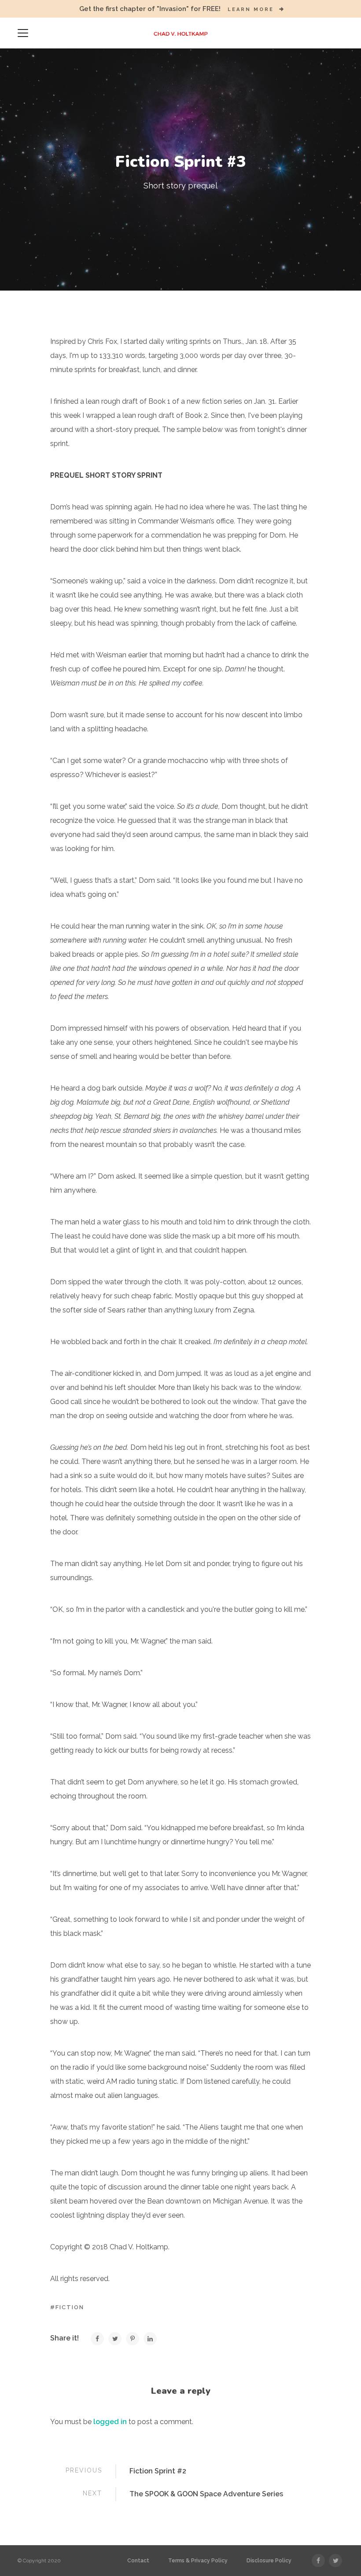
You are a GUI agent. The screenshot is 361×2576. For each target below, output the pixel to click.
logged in (110, 2422)
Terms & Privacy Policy (198, 2561)
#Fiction (67, 2307)
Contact (138, 2561)
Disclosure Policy (269, 2561)
